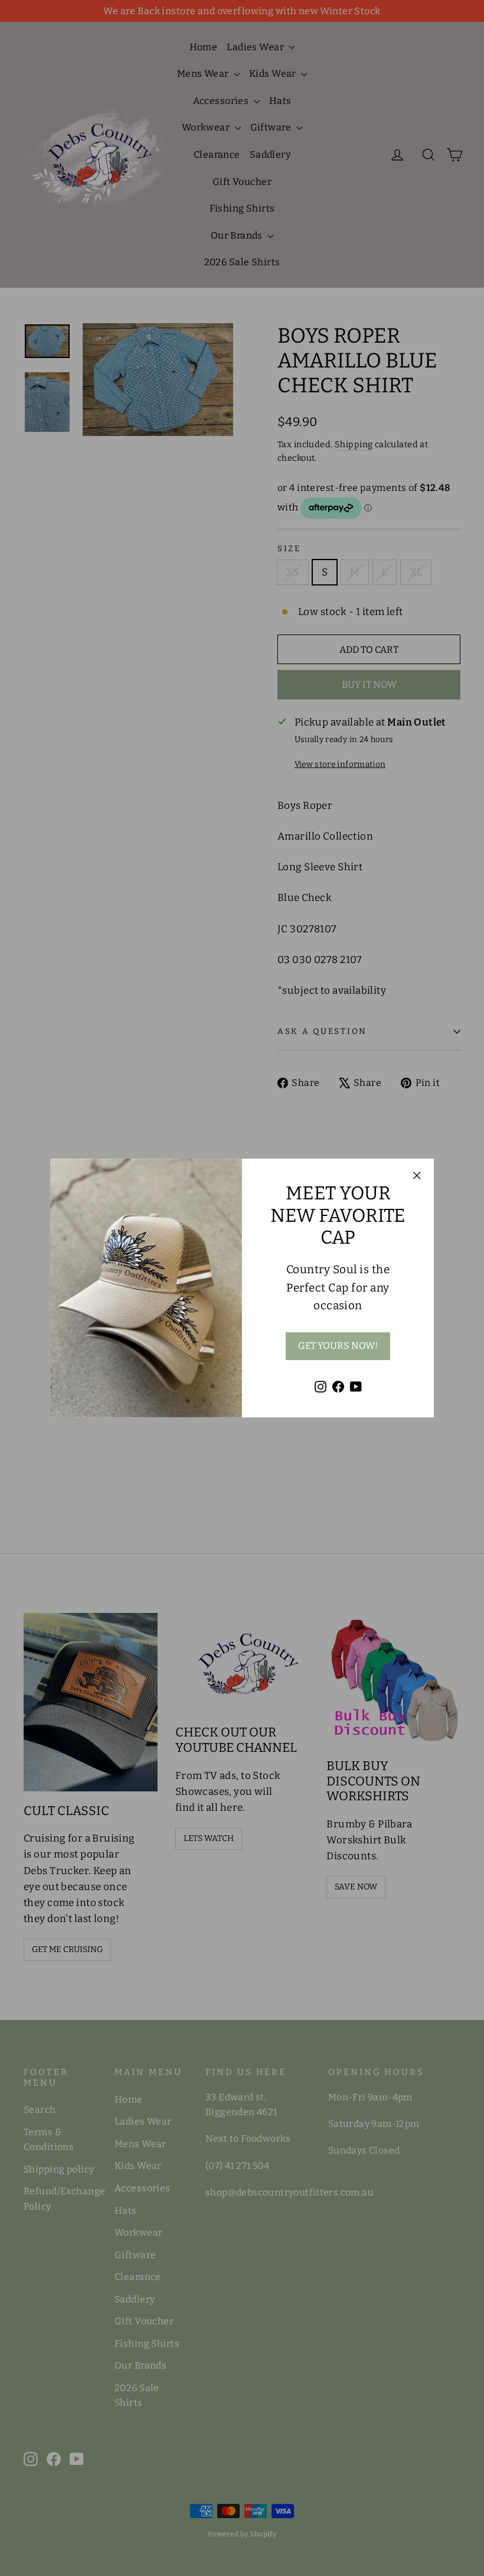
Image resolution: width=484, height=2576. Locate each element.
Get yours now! (338, 1346)
